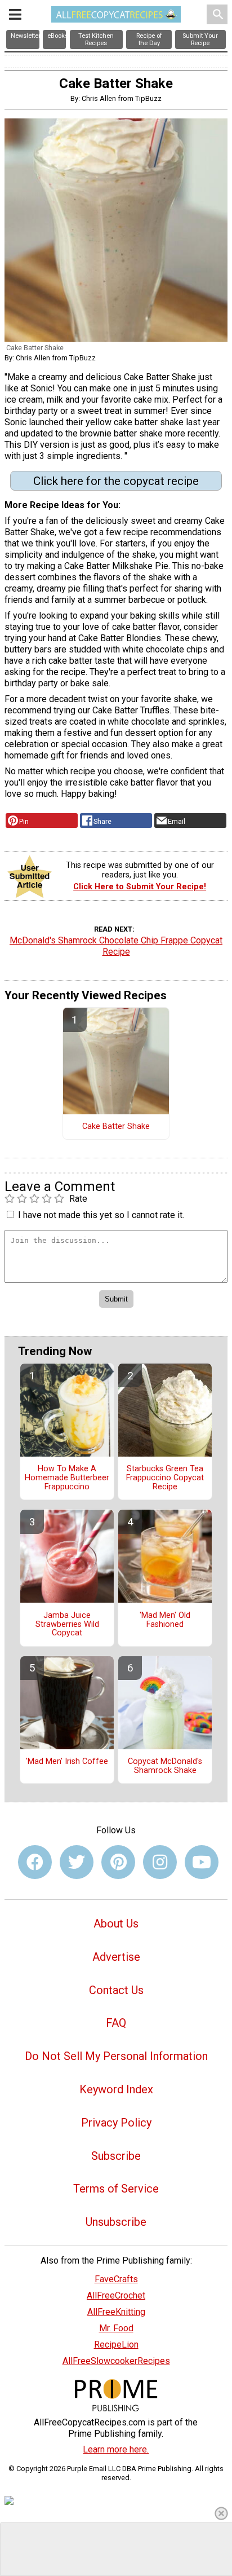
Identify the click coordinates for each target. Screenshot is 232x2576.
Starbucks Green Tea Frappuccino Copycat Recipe (165, 1478)
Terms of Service (116, 2189)
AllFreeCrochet (116, 2295)
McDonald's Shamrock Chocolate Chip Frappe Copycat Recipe (116, 946)
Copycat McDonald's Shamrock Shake (165, 1766)
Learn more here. (116, 2449)
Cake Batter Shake (116, 1127)
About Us (116, 1924)
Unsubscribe (116, 2222)
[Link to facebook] (35, 1862)
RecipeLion (116, 2345)
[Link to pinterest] (118, 1862)
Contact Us (116, 1990)
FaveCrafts (116, 2279)
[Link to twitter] (77, 1862)
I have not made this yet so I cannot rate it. (101, 1215)
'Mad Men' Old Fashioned (165, 1620)
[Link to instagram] (160, 1862)
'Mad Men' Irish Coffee (67, 1762)
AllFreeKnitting (116, 2312)
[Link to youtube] (202, 1862)
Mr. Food (116, 2328)
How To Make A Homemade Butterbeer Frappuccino (67, 1478)
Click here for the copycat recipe (116, 481)
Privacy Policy (116, 2123)
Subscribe (116, 2156)
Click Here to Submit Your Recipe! (140, 887)
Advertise (116, 1957)
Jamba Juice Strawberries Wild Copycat (67, 1625)
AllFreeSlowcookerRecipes (116, 2361)
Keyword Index (116, 2089)
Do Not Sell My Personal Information (116, 2056)
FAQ (116, 2023)
